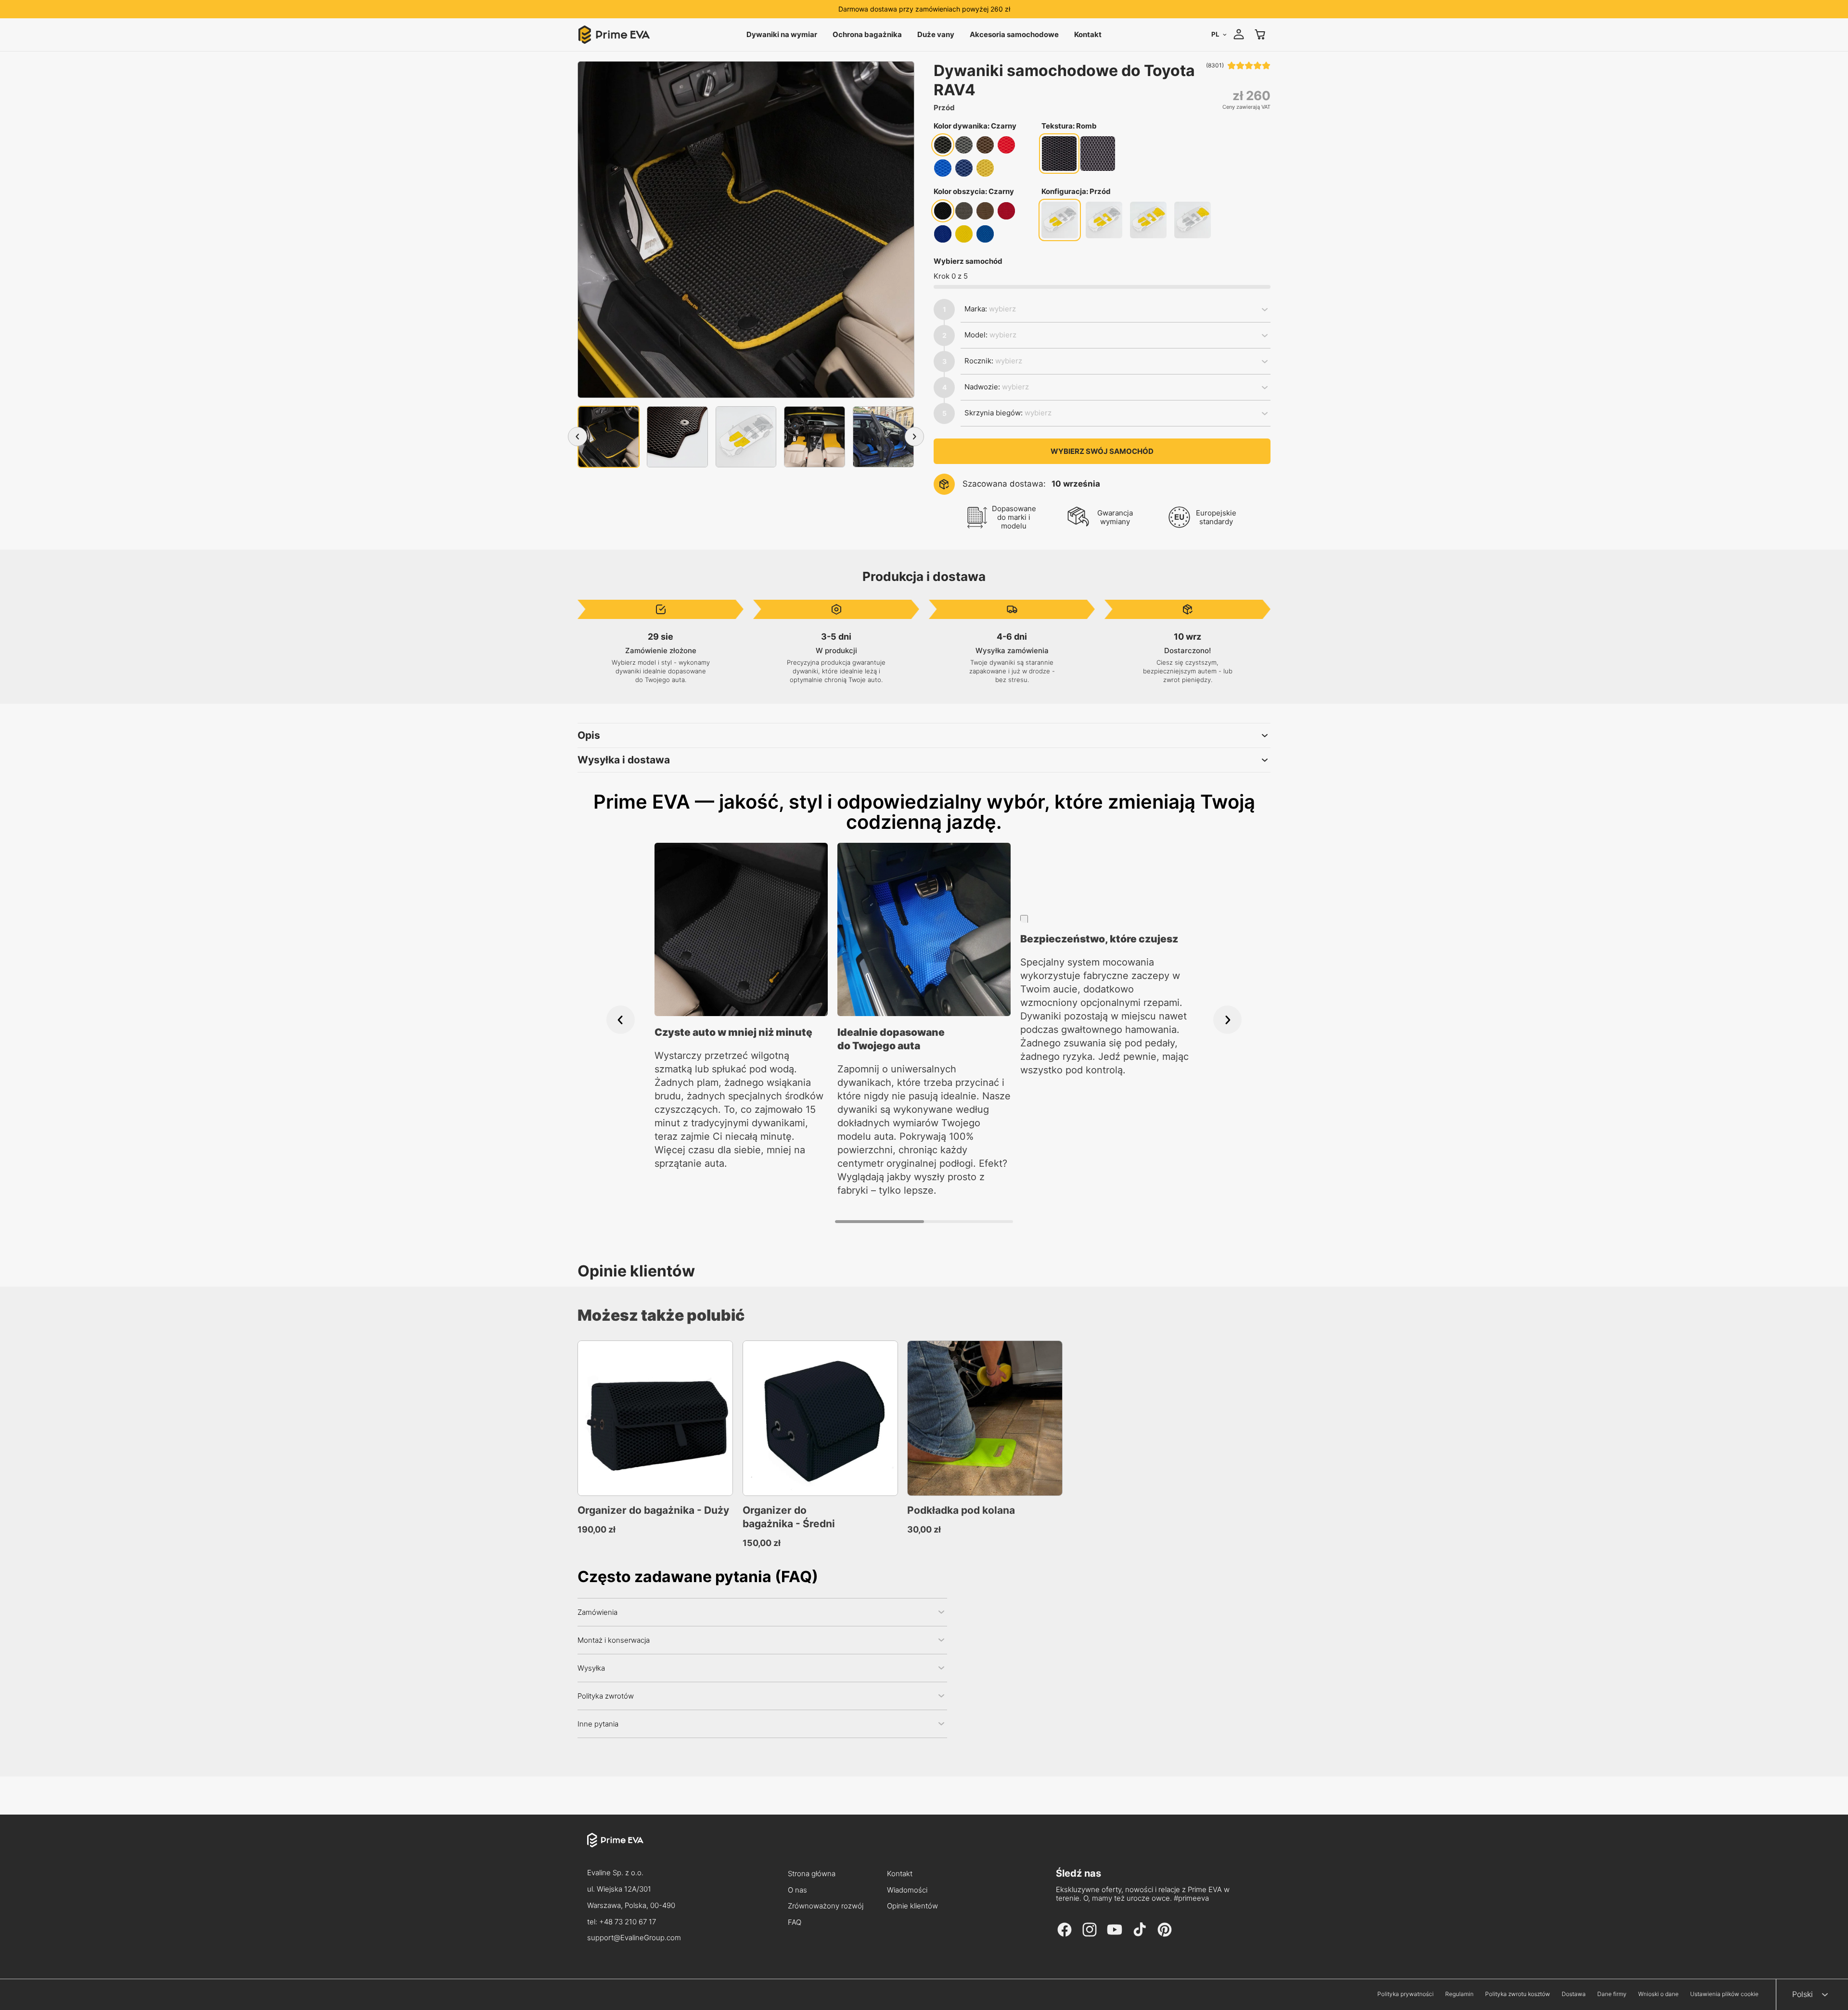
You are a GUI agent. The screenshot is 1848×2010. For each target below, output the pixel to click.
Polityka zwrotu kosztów (1518, 1994)
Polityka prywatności (1405, 1994)
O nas (797, 1890)
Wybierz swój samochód (1102, 451)
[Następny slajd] (1227, 1020)
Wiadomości (907, 1890)
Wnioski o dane (1658, 1994)
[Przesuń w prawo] (914, 437)
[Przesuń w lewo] (577, 437)
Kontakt (900, 1874)
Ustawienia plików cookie (1724, 1994)
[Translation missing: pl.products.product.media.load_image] (609, 437)
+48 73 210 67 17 (628, 1922)
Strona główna (812, 1874)
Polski (1803, 1994)
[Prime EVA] (634, 1849)
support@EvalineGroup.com (634, 1938)
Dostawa (1574, 1994)
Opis (589, 735)
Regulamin (1459, 1994)
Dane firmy (1612, 1994)
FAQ (795, 1923)
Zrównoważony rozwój (825, 1906)
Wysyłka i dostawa (624, 760)
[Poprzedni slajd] (621, 1020)
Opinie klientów (912, 1906)
